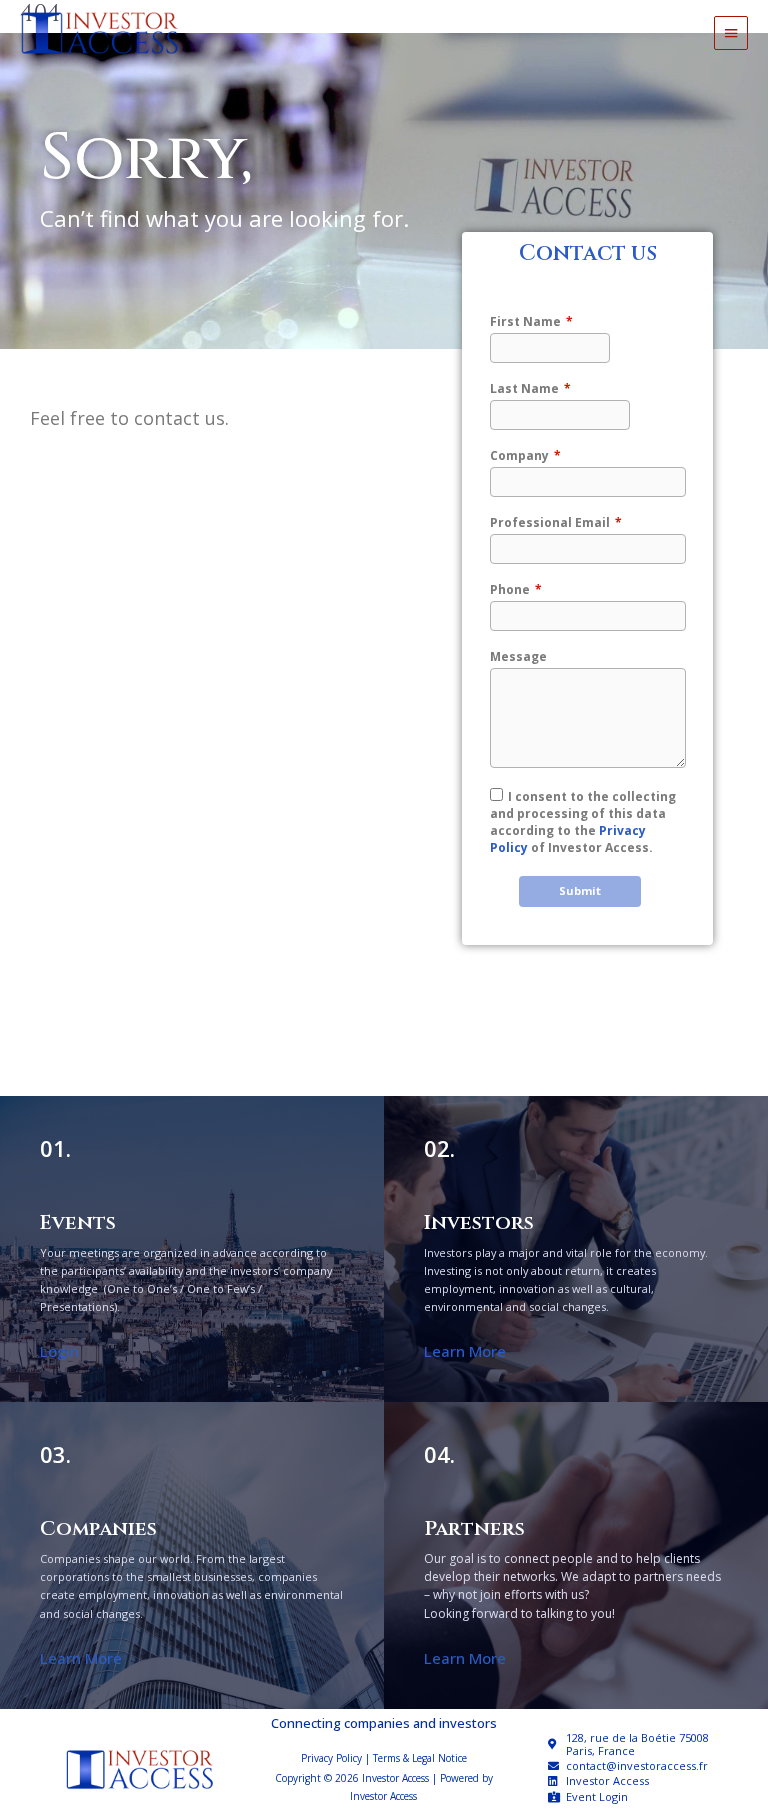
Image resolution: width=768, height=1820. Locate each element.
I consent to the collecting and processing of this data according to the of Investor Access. (583, 822)
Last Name (524, 388)
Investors (479, 1222)
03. (55, 1454)
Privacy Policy (331, 1758)
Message (518, 656)
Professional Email (550, 522)
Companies (98, 1528)
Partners (474, 1528)
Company (519, 455)
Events (78, 1222)
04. (439, 1454)
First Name (525, 321)
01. (55, 1148)
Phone (510, 589)
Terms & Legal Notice (420, 1758)
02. (439, 1148)
